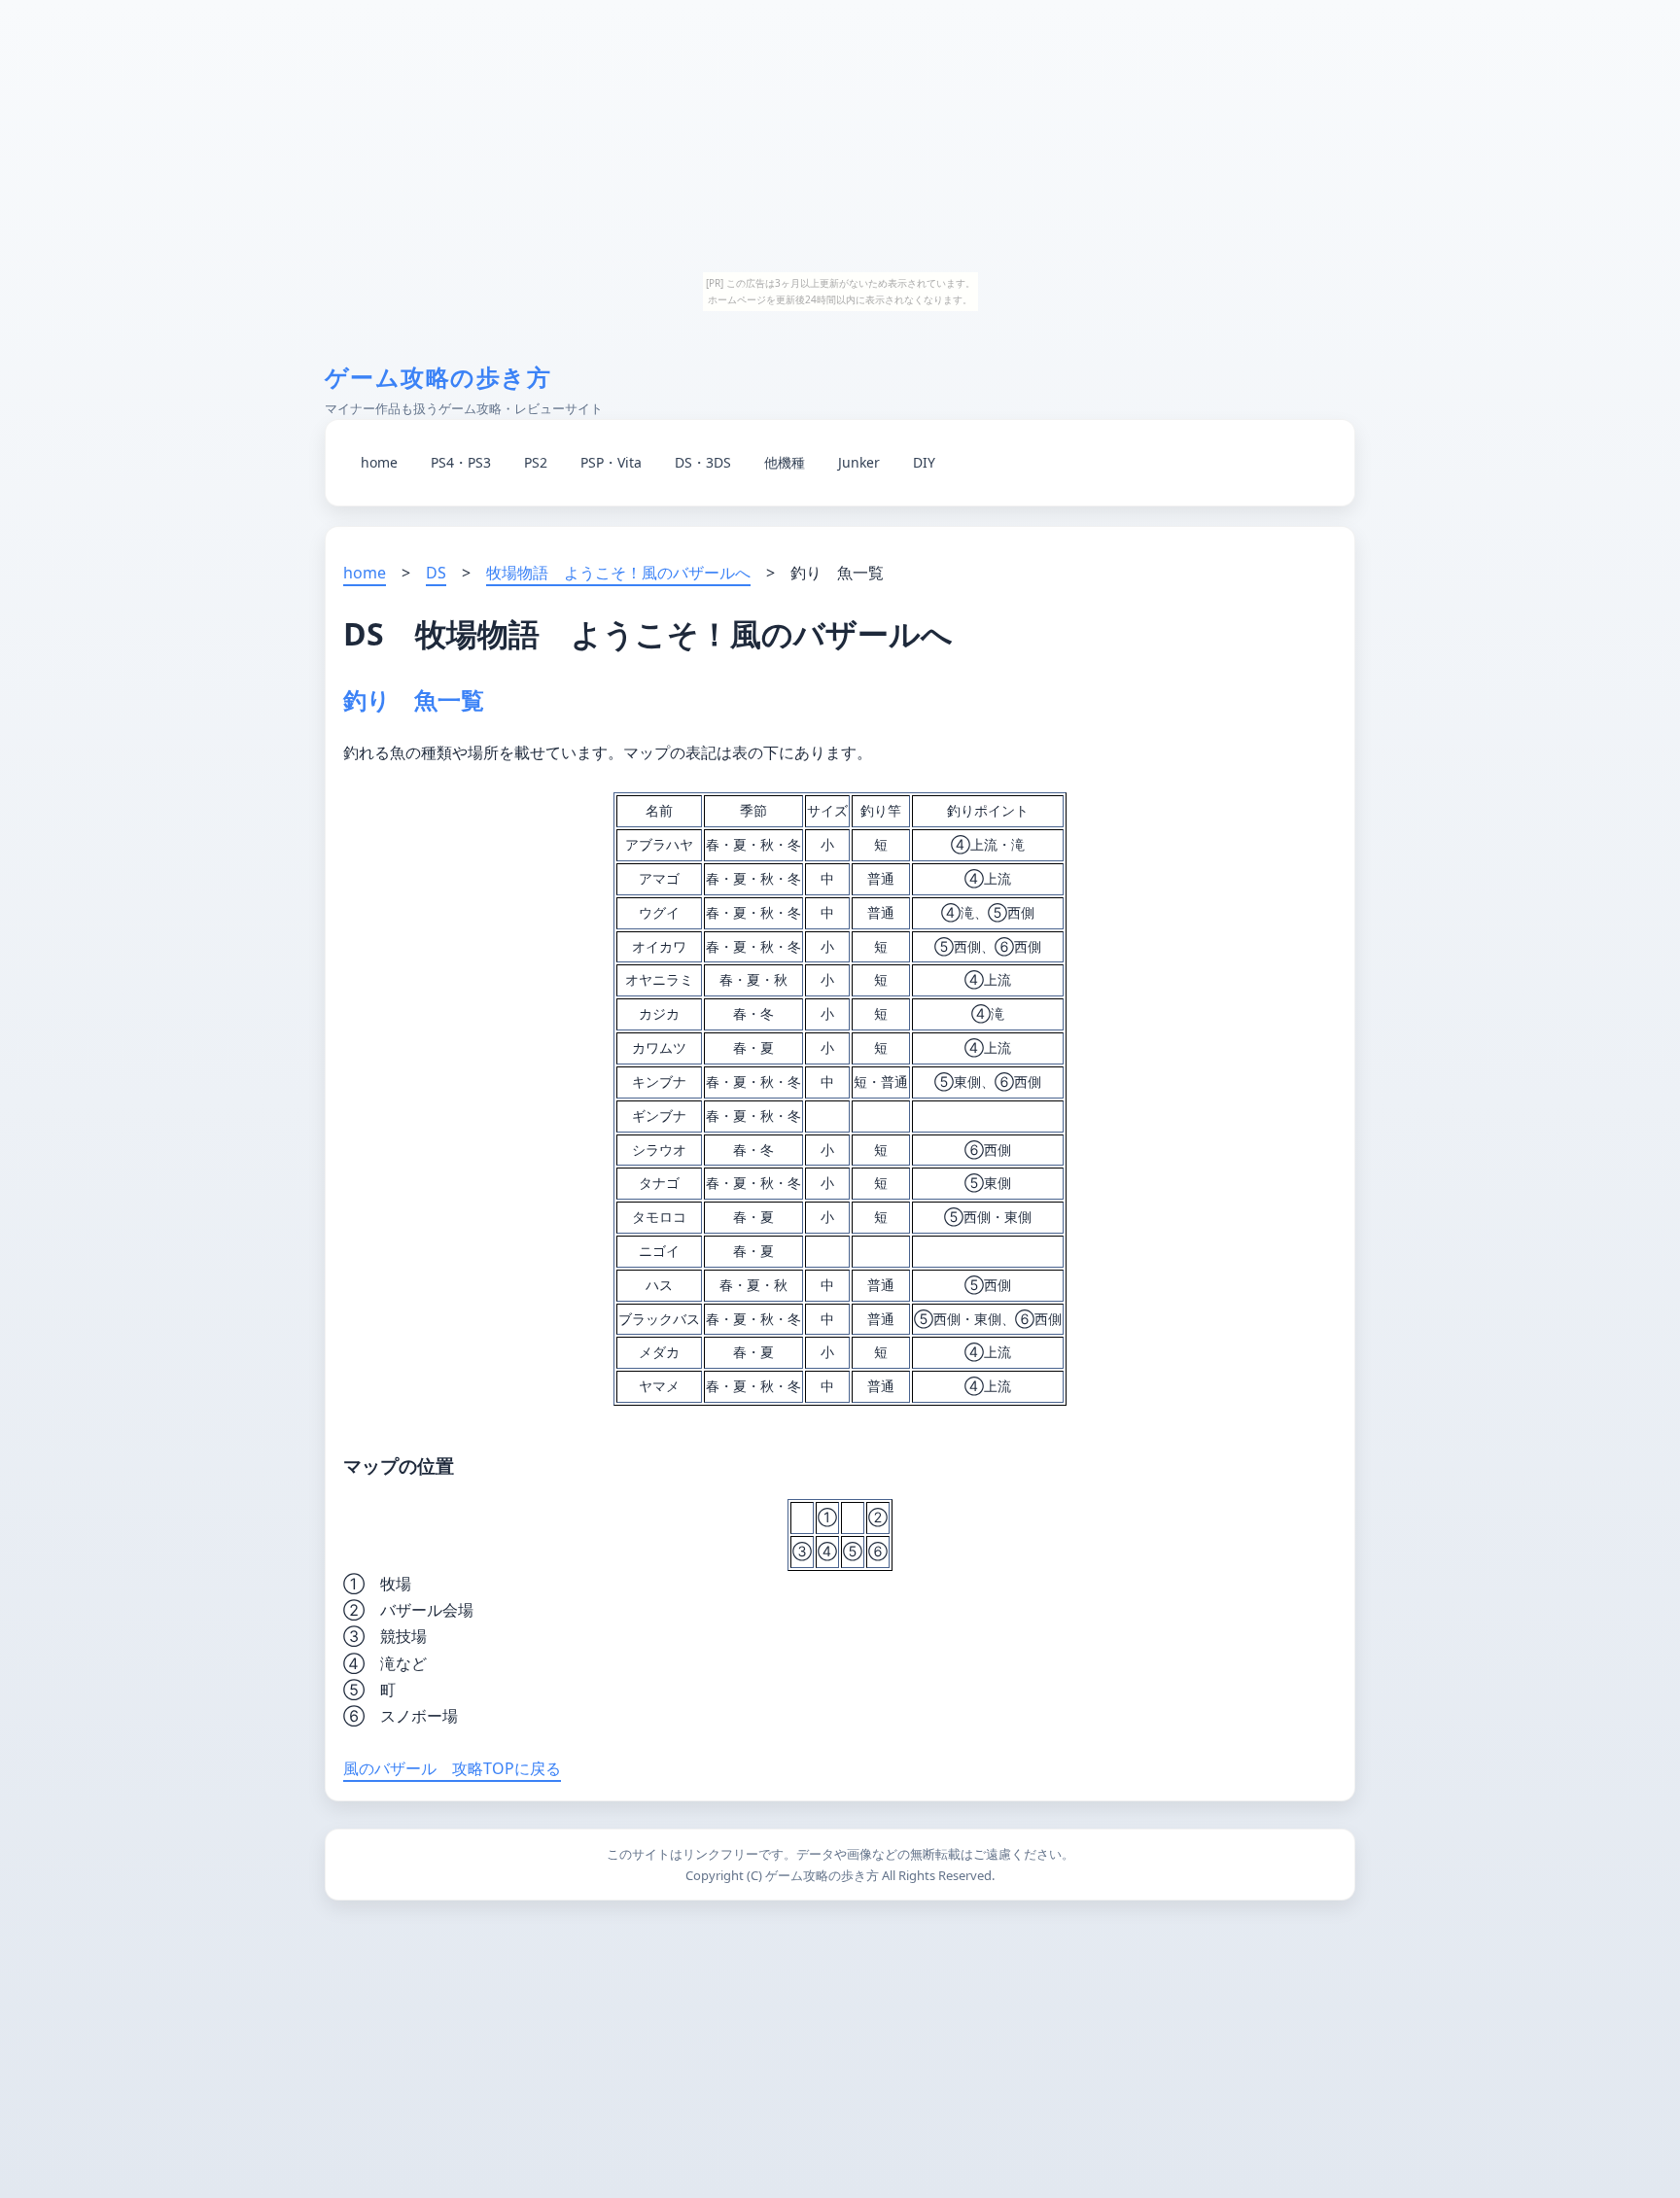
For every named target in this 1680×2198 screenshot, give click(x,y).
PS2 (536, 462)
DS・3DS (703, 462)
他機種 (785, 462)
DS (436, 573)
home (379, 462)
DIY (924, 462)
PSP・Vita (611, 462)
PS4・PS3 (461, 462)
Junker (859, 462)
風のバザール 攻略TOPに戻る (452, 1768)
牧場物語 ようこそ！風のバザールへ (618, 573)
